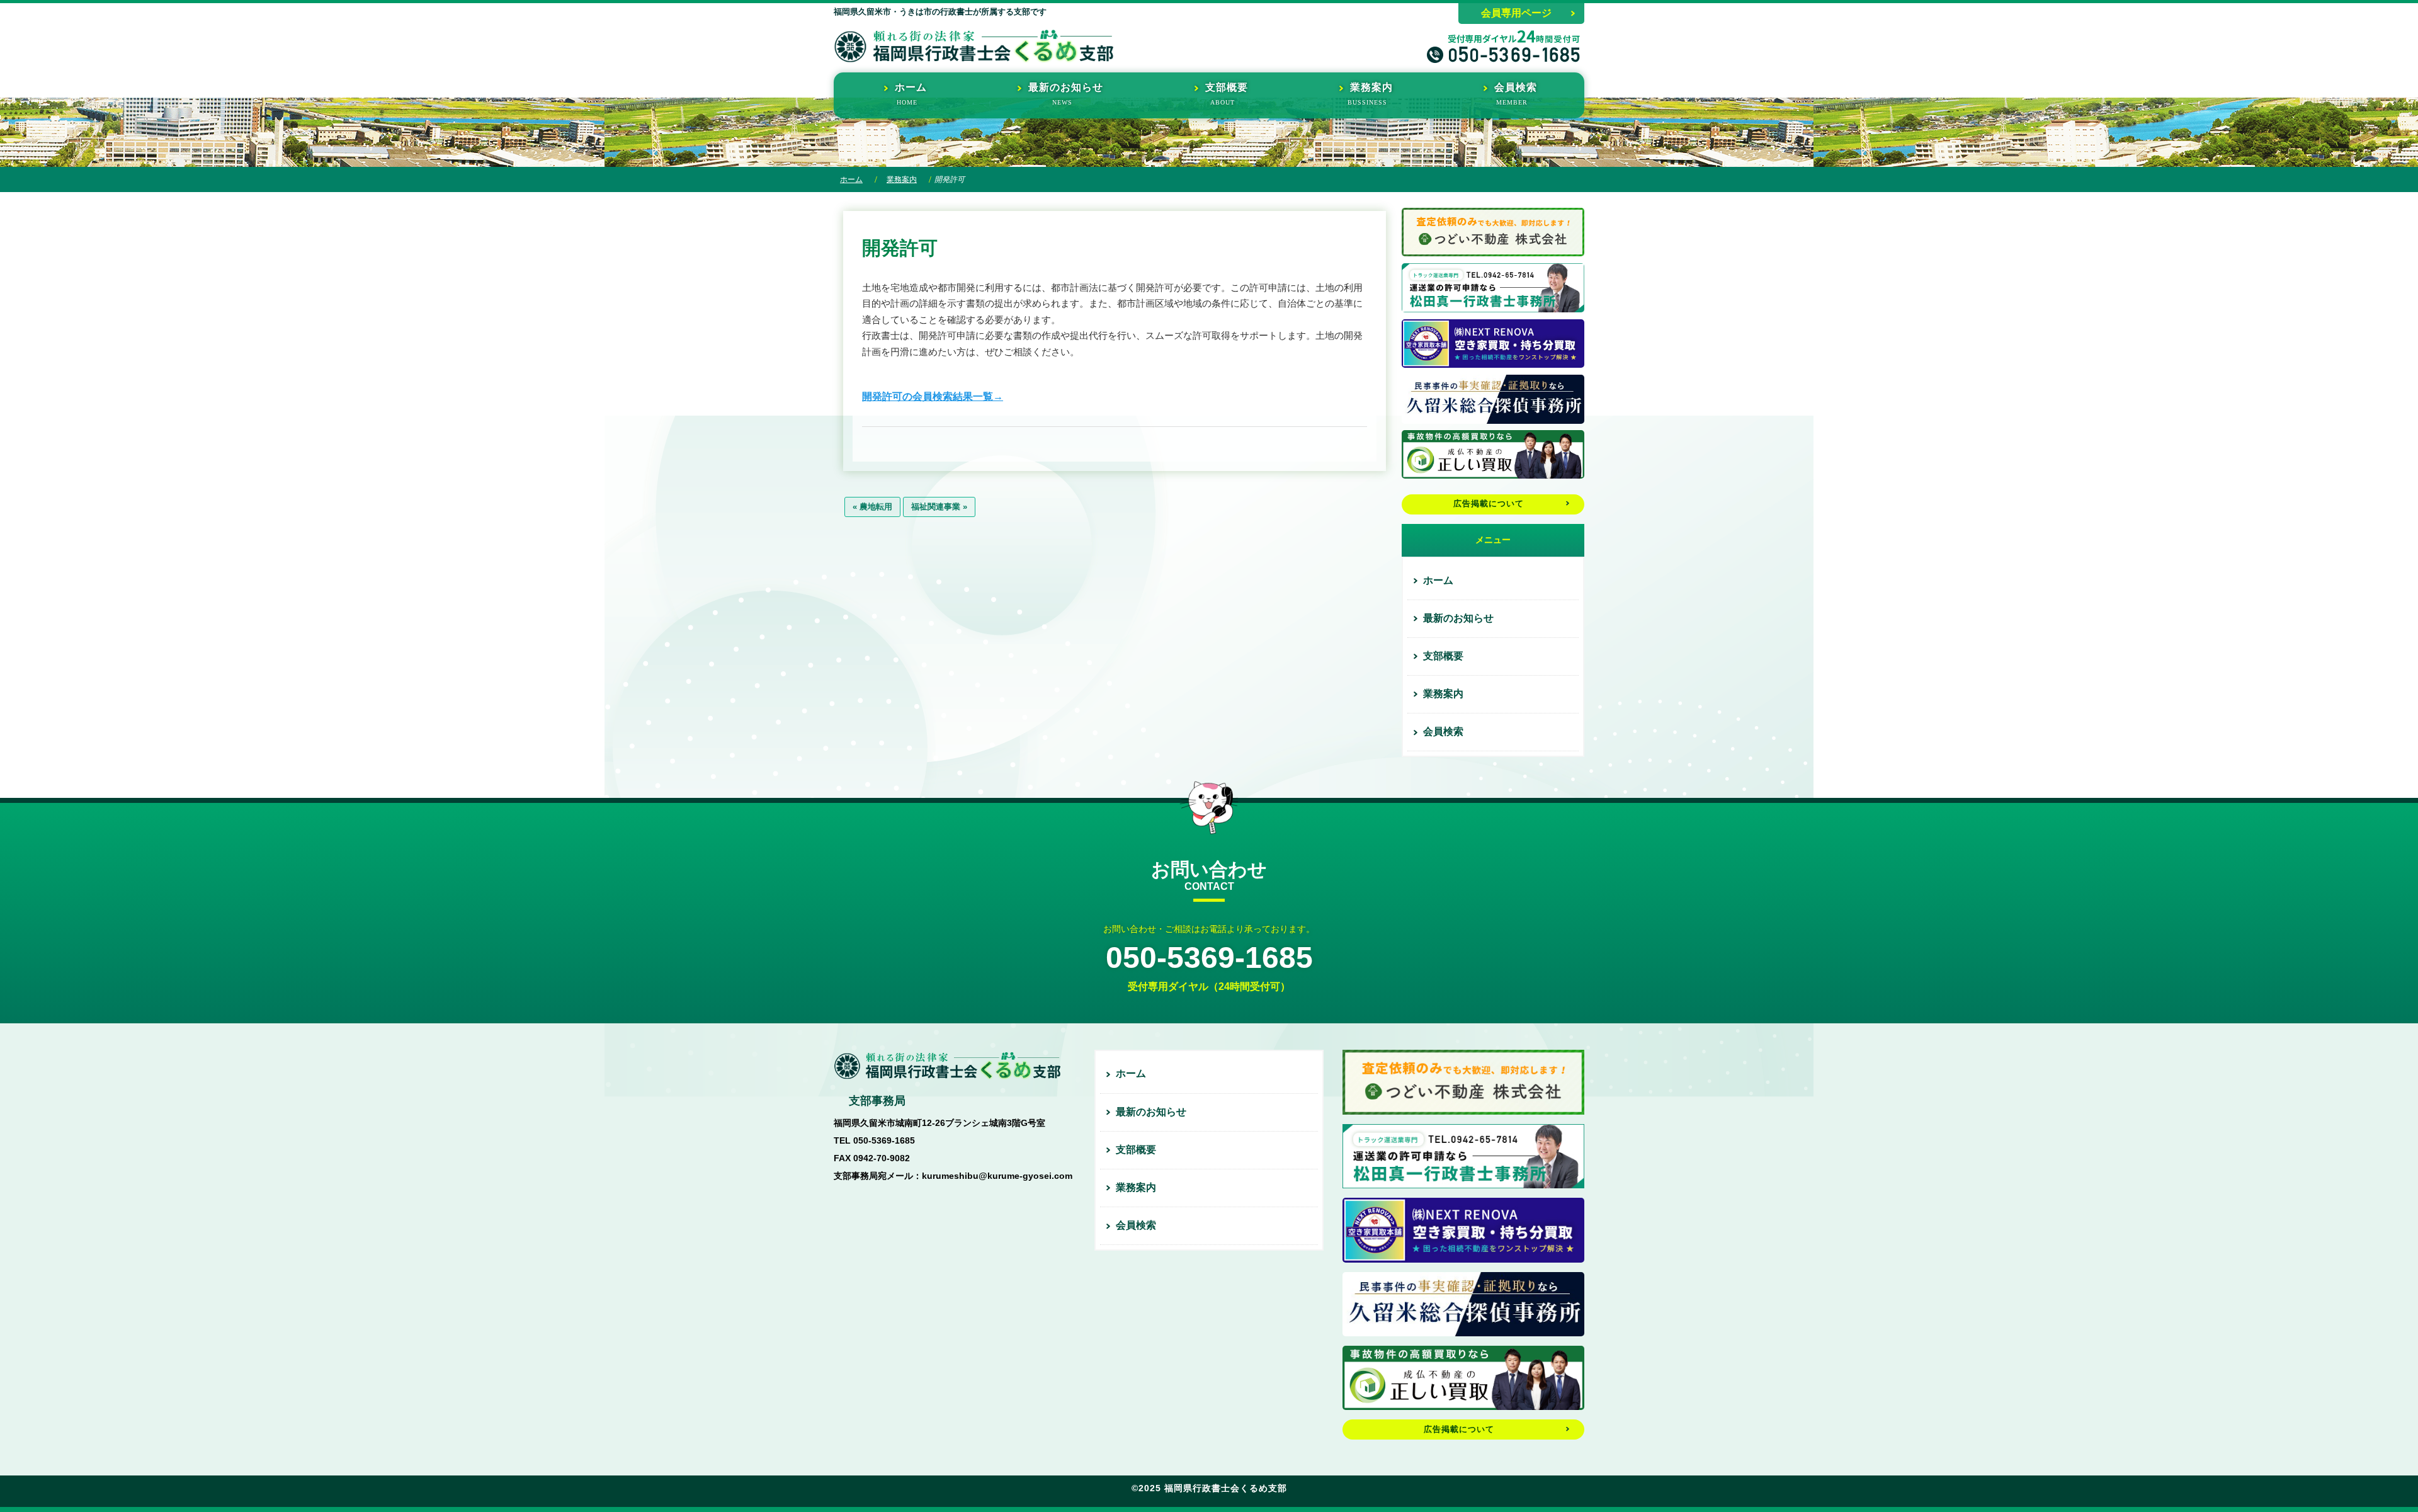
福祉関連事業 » (939, 507)
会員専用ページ (1516, 13)
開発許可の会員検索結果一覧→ (933, 396)
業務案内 (902, 179)
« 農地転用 (872, 507)
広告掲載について (1489, 503)
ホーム (851, 179)
